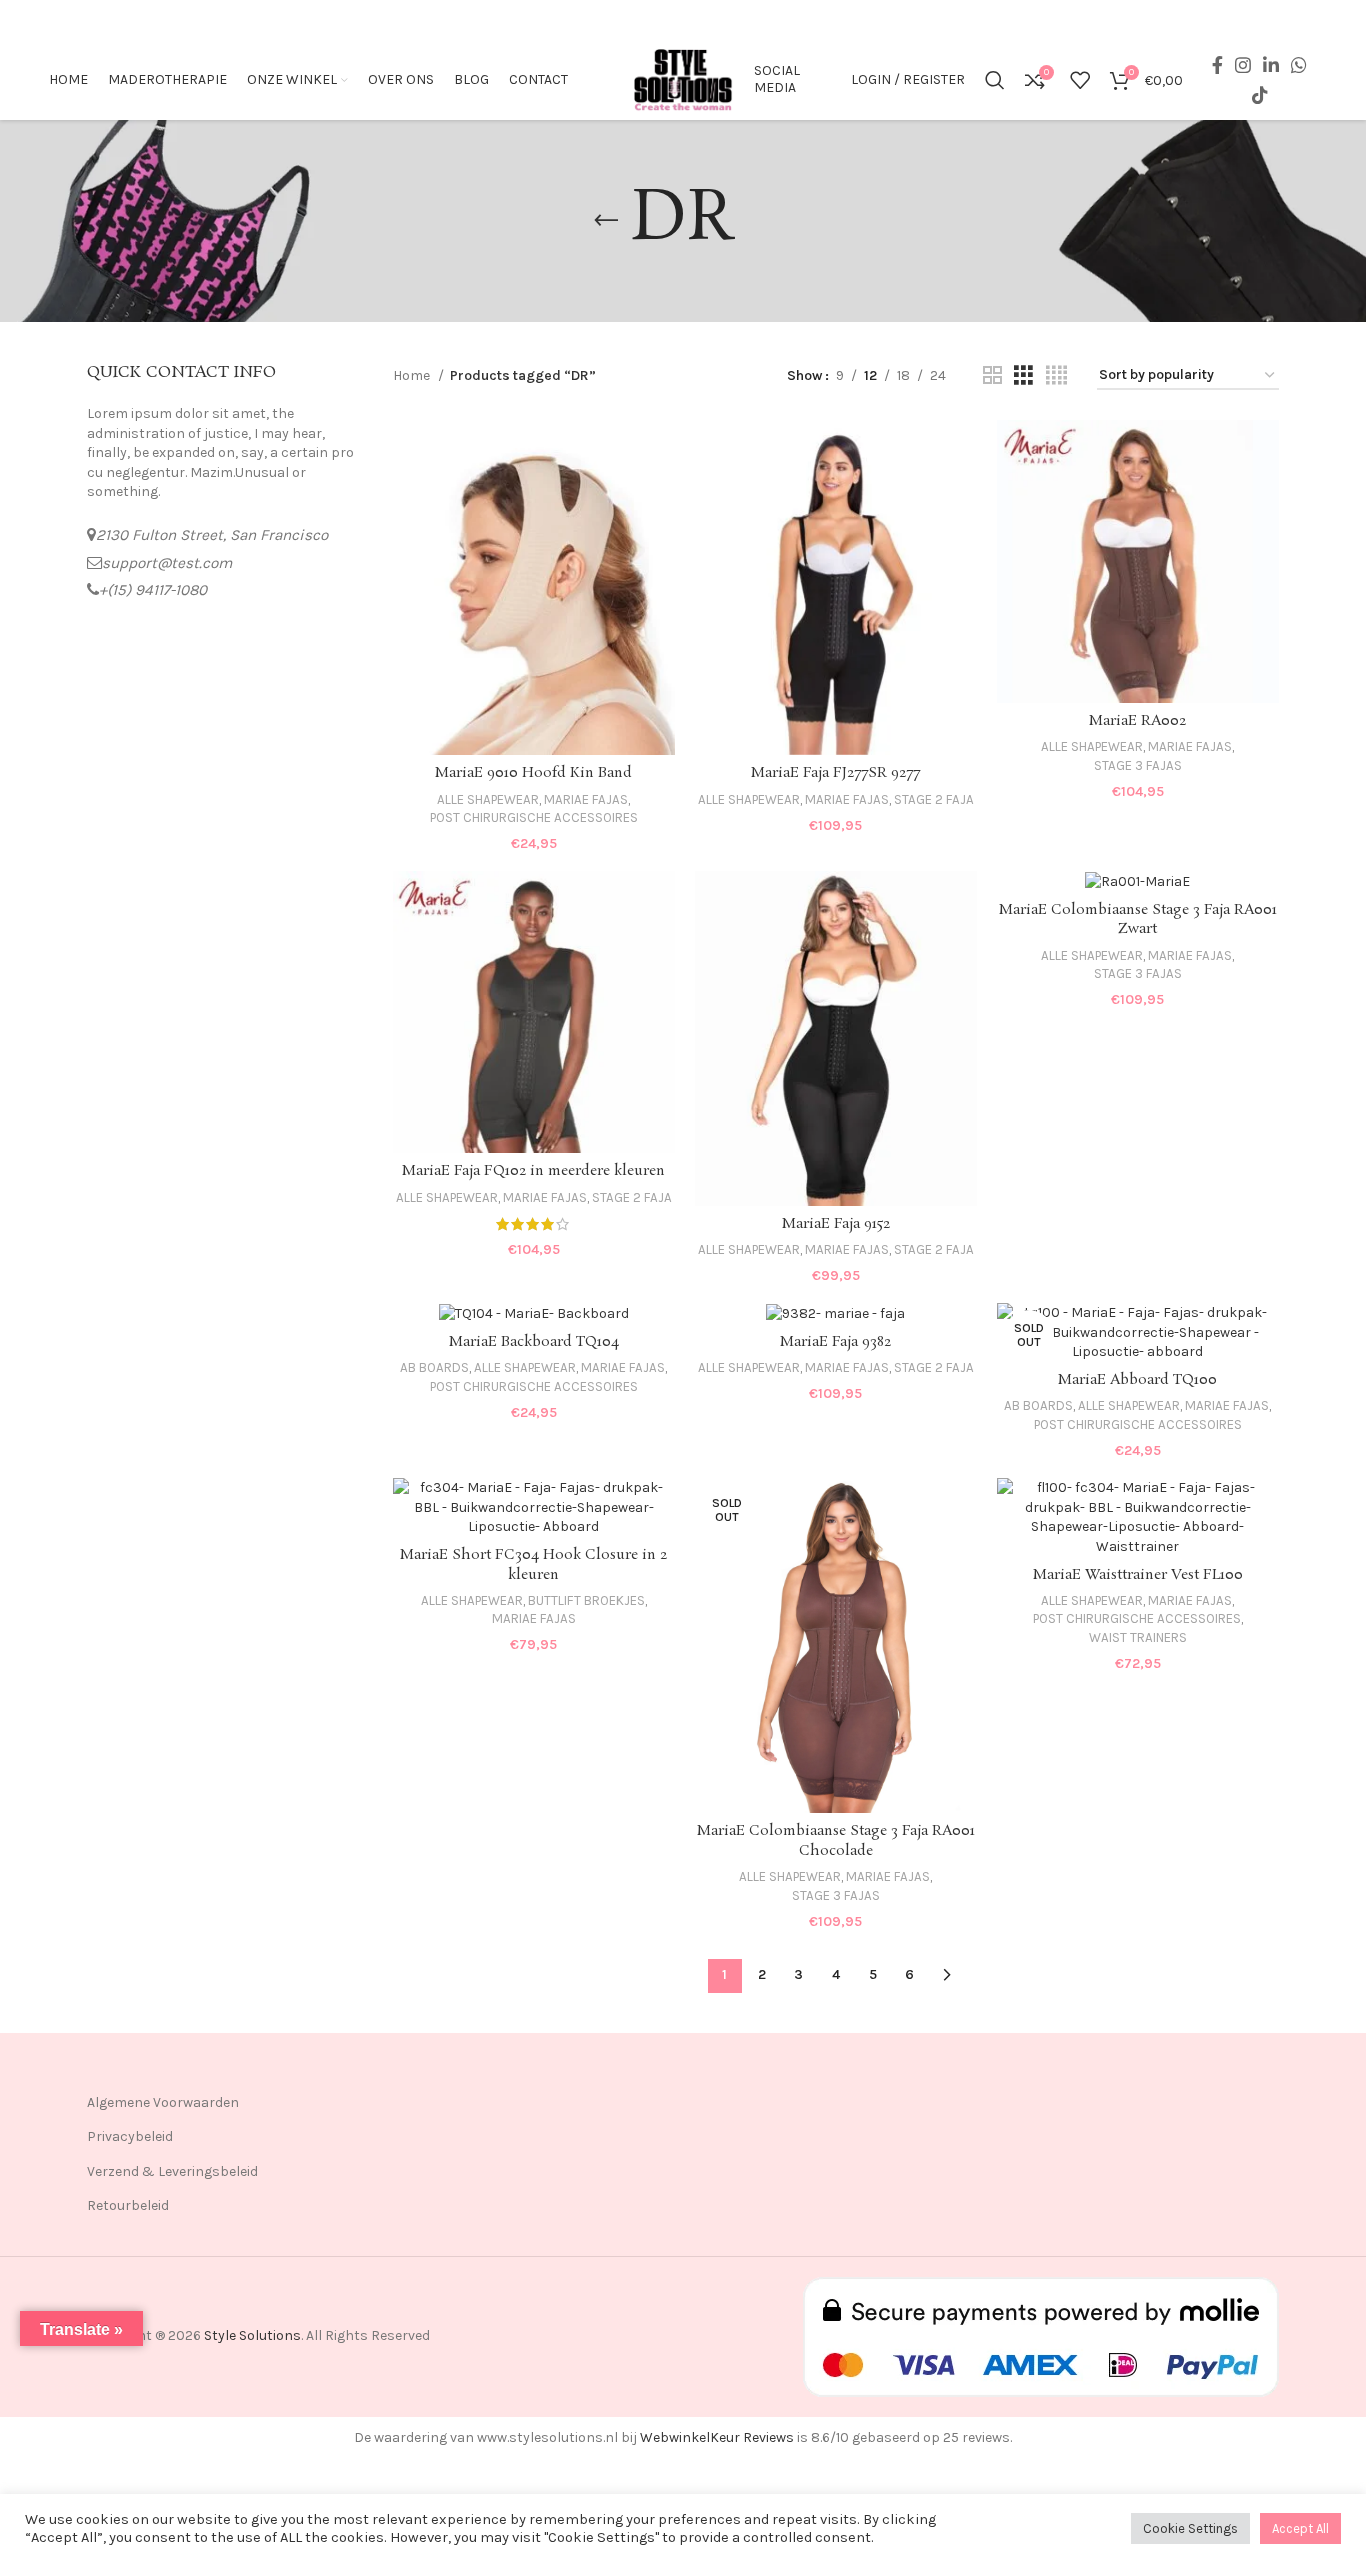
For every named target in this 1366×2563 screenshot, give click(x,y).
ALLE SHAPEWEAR (488, 799)
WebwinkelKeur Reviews (717, 2437)
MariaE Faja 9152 (836, 1224)
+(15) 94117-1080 (153, 590)
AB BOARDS (434, 1367)
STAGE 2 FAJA (934, 799)
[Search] (995, 80)
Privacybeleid (130, 2136)
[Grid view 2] (992, 376)
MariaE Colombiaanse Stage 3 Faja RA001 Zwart (1138, 920)
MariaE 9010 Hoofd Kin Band (533, 773)
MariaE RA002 (1137, 721)
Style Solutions (252, 2335)
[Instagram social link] (1243, 65)
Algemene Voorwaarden (163, 2102)
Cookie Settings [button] (1190, 2528)
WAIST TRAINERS (1138, 1637)
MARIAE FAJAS (586, 799)
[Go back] (606, 221)
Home (413, 375)
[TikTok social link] (1260, 95)
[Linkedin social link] (1271, 65)
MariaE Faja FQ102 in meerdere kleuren (533, 1171)
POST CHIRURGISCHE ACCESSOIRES (534, 817)
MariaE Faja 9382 (835, 1342)
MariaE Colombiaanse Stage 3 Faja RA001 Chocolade (836, 1841)
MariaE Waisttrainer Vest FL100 (1138, 1575)
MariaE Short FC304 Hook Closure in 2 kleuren (533, 1565)
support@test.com (167, 563)
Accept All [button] (1300, 2528)
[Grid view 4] (1056, 376)
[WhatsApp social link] (1299, 65)
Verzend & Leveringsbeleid (172, 2171)
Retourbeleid (128, 2205)
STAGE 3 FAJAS (1138, 765)
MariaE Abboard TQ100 (1137, 1380)
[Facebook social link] (1217, 65)
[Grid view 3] (1023, 376)
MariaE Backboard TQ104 (534, 1342)
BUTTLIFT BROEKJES (586, 1600)
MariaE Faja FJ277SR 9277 (835, 773)
